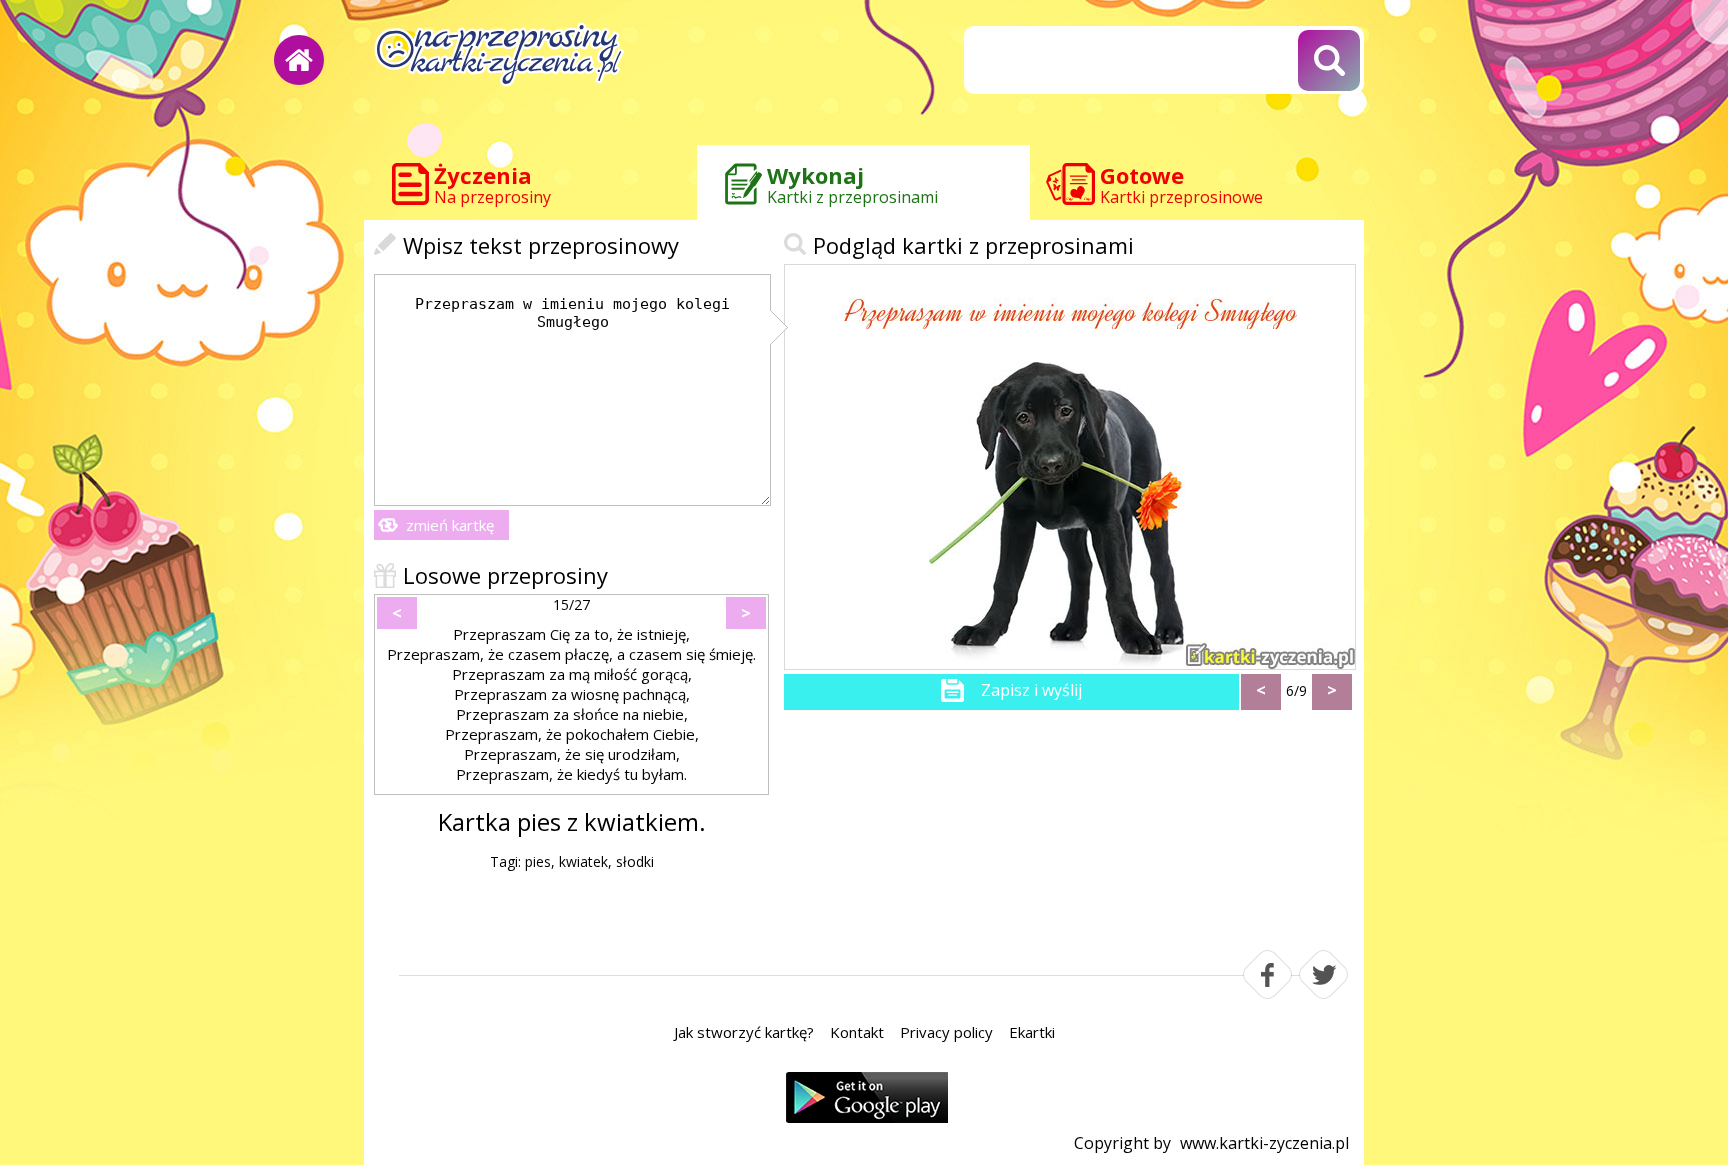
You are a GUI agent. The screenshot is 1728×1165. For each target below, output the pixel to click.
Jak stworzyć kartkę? (744, 1032)
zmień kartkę (450, 525)
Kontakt (857, 1032)
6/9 (1296, 690)
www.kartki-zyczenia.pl (1264, 1143)
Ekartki (1032, 1032)
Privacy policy (946, 1032)
